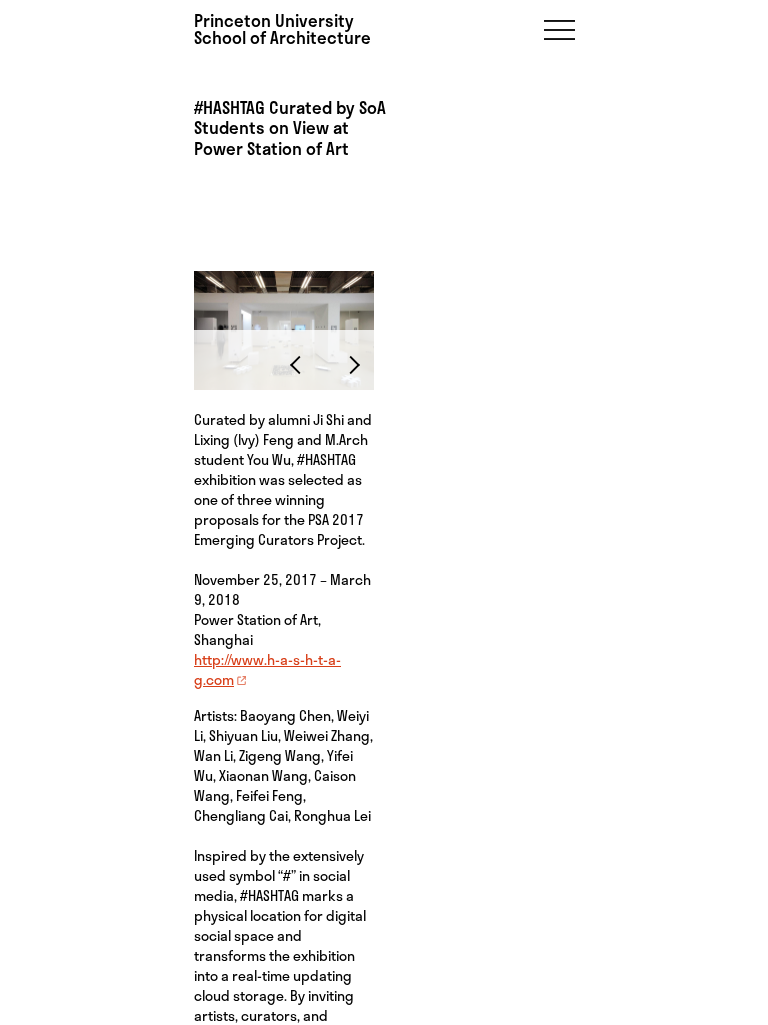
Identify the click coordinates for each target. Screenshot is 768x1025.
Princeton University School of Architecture (282, 28)
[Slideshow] (284, 274)
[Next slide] (350, 364)
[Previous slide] (300, 364)
